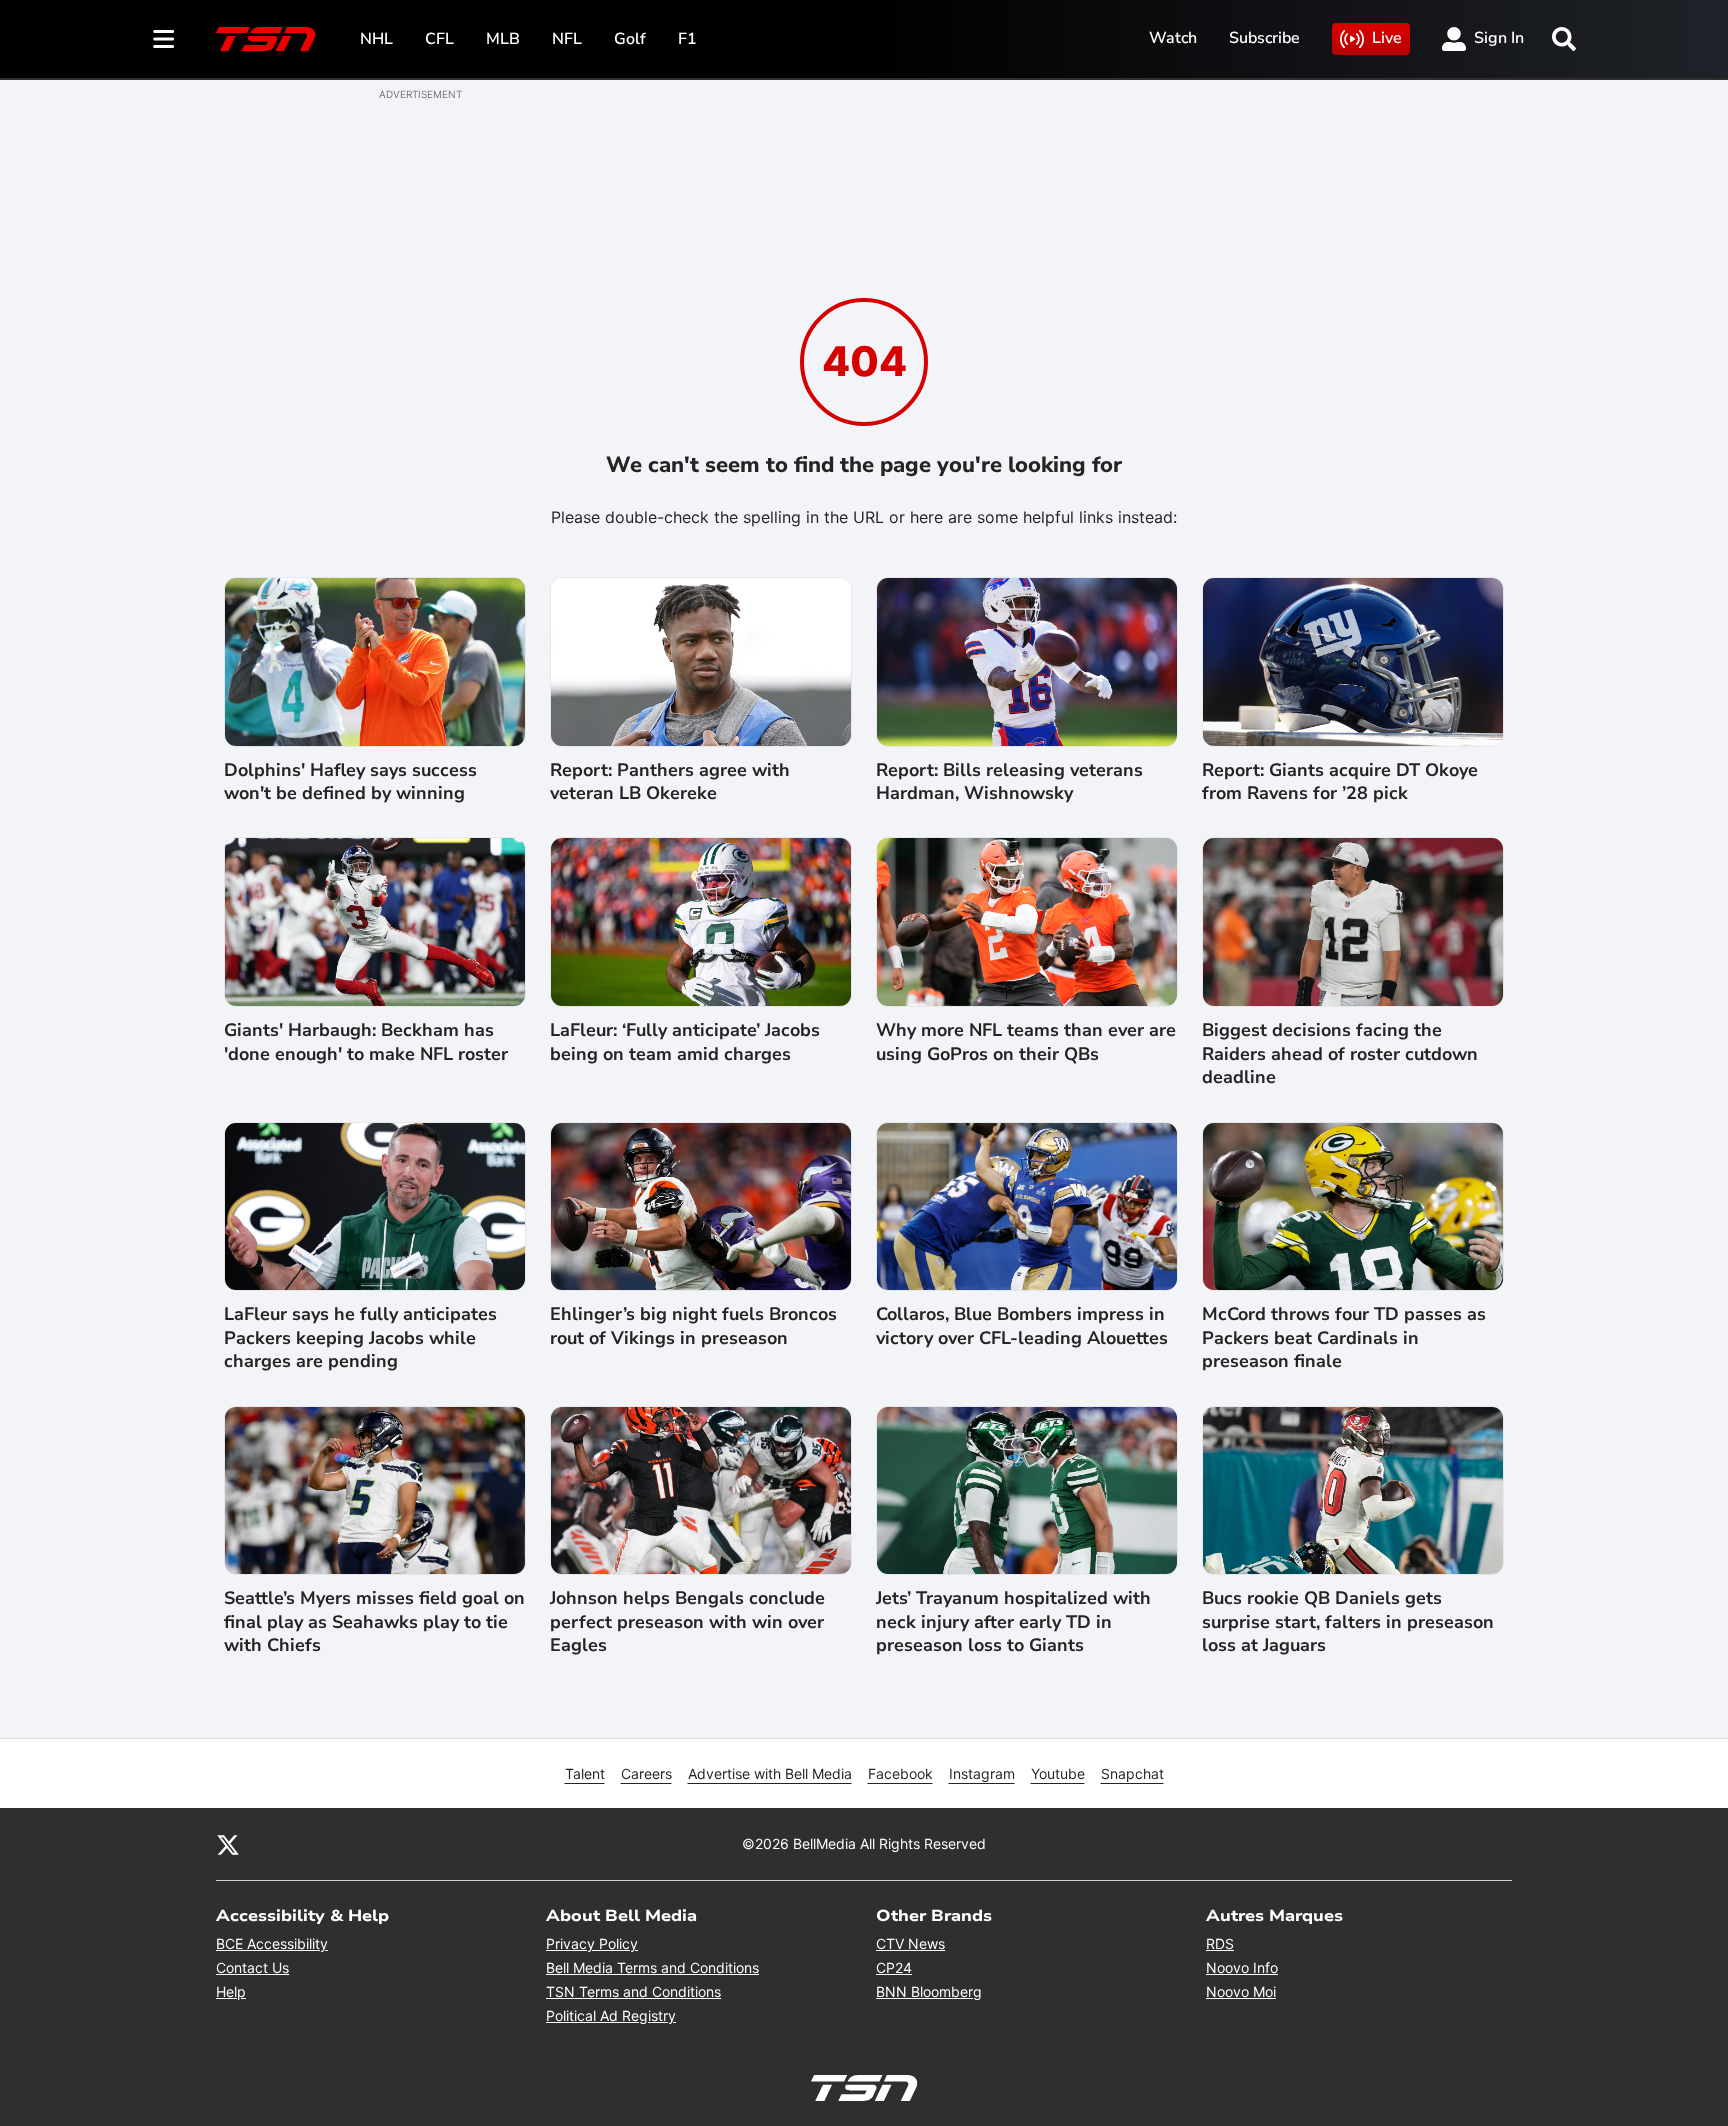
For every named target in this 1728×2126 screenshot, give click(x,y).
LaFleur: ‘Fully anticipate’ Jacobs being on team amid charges (685, 1042)
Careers (646, 1773)
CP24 (894, 1967)
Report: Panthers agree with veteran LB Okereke (670, 782)
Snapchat (1132, 1773)
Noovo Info (1242, 1967)
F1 (687, 39)
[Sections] (164, 39)
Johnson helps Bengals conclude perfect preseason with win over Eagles (687, 1622)
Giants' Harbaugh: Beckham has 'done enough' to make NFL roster (366, 1042)
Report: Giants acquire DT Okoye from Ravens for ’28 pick (1340, 782)
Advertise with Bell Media (770, 1773)
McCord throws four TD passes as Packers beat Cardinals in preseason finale (1344, 1338)
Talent (585, 1773)
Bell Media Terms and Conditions (652, 1967)
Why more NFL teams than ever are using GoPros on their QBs (1026, 1042)
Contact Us (252, 1967)
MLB (503, 39)
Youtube (1058, 1773)
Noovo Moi (1241, 1991)
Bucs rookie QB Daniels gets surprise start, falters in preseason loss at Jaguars (1348, 1622)
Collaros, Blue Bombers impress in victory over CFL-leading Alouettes (1022, 1326)
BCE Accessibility (272, 1943)
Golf (630, 39)
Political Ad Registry (611, 2015)
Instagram (982, 1773)
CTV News (910, 1943)
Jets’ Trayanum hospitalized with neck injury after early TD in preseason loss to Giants (1013, 1622)
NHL (376, 39)
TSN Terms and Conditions (633, 1991)
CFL (439, 39)
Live (1387, 38)
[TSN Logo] (266, 39)
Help (231, 1991)
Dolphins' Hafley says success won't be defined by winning (350, 782)
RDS (1220, 1943)
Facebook (900, 1773)
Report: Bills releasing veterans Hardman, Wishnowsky (1009, 782)
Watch (1173, 38)
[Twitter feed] (228, 1844)
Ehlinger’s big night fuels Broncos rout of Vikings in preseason (693, 1326)
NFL (567, 39)
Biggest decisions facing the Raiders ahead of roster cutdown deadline (1340, 1054)
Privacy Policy (592, 1943)
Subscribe (1264, 38)
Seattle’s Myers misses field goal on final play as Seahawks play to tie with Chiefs (374, 1622)
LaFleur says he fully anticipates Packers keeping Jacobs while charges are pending (360, 1338)
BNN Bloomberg (929, 1991)
